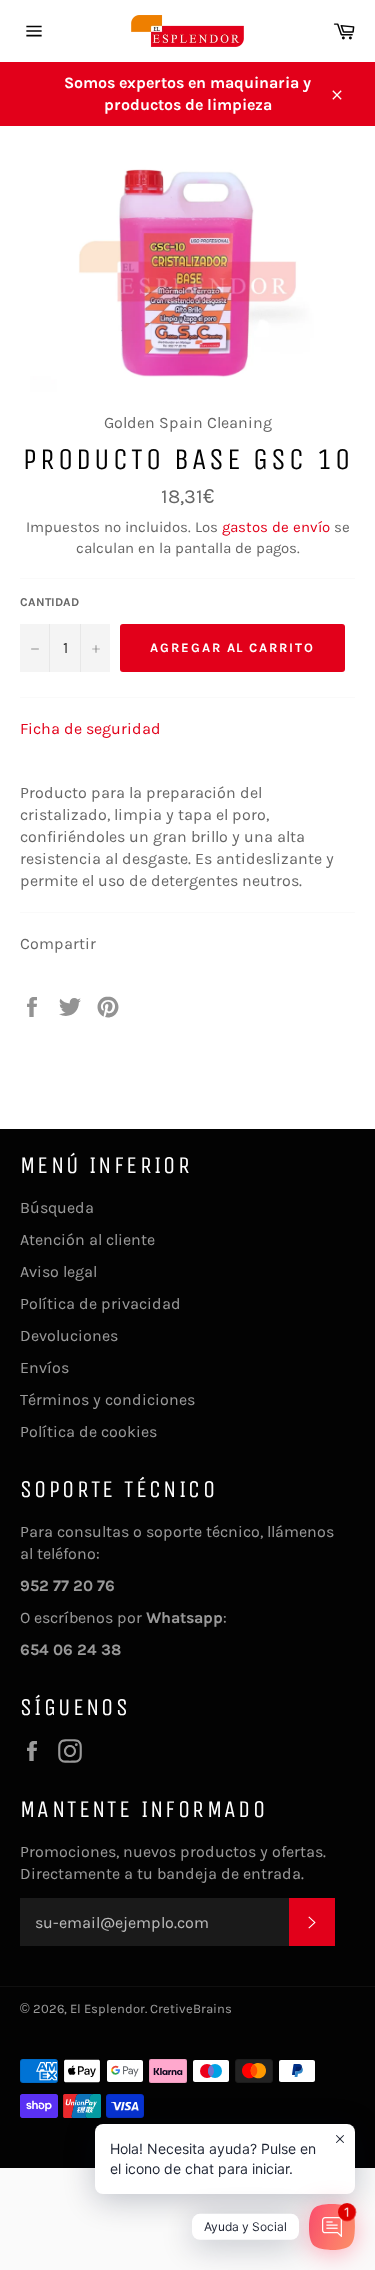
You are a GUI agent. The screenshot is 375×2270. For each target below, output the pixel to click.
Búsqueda (57, 1207)
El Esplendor (107, 2008)
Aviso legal (58, 1271)
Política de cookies (88, 1431)
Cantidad (49, 602)
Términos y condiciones (107, 1399)
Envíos (44, 1367)
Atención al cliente (87, 1239)
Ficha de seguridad (90, 728)
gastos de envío (276, 527)
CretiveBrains (191, 2008)
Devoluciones (69, 1335)
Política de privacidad (100, 1303)
